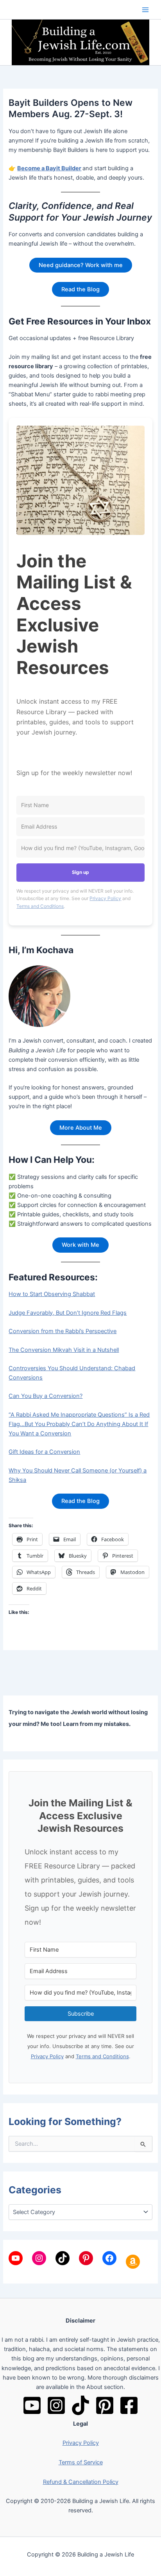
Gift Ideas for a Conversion (44, 1452)
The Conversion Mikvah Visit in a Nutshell (64, 1350)
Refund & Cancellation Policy (81, 2482)
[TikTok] (80, 2405)
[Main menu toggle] (145, 9)
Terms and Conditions (40, 906)
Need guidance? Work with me (81, 265)
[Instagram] (56, 2405)
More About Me (81, 1128)
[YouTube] (32, 2405)
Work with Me (80, 1245)
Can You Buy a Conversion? (46, 1396)
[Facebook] (129, 2405)
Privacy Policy (105, 898)
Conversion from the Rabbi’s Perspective (63, 1331)
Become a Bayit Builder (49, 168)
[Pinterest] (105, 2405)
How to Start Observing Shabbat (52, 1294)
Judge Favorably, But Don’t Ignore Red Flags (68, 1313)
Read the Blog (80, 289)
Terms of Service (81, 2462)
